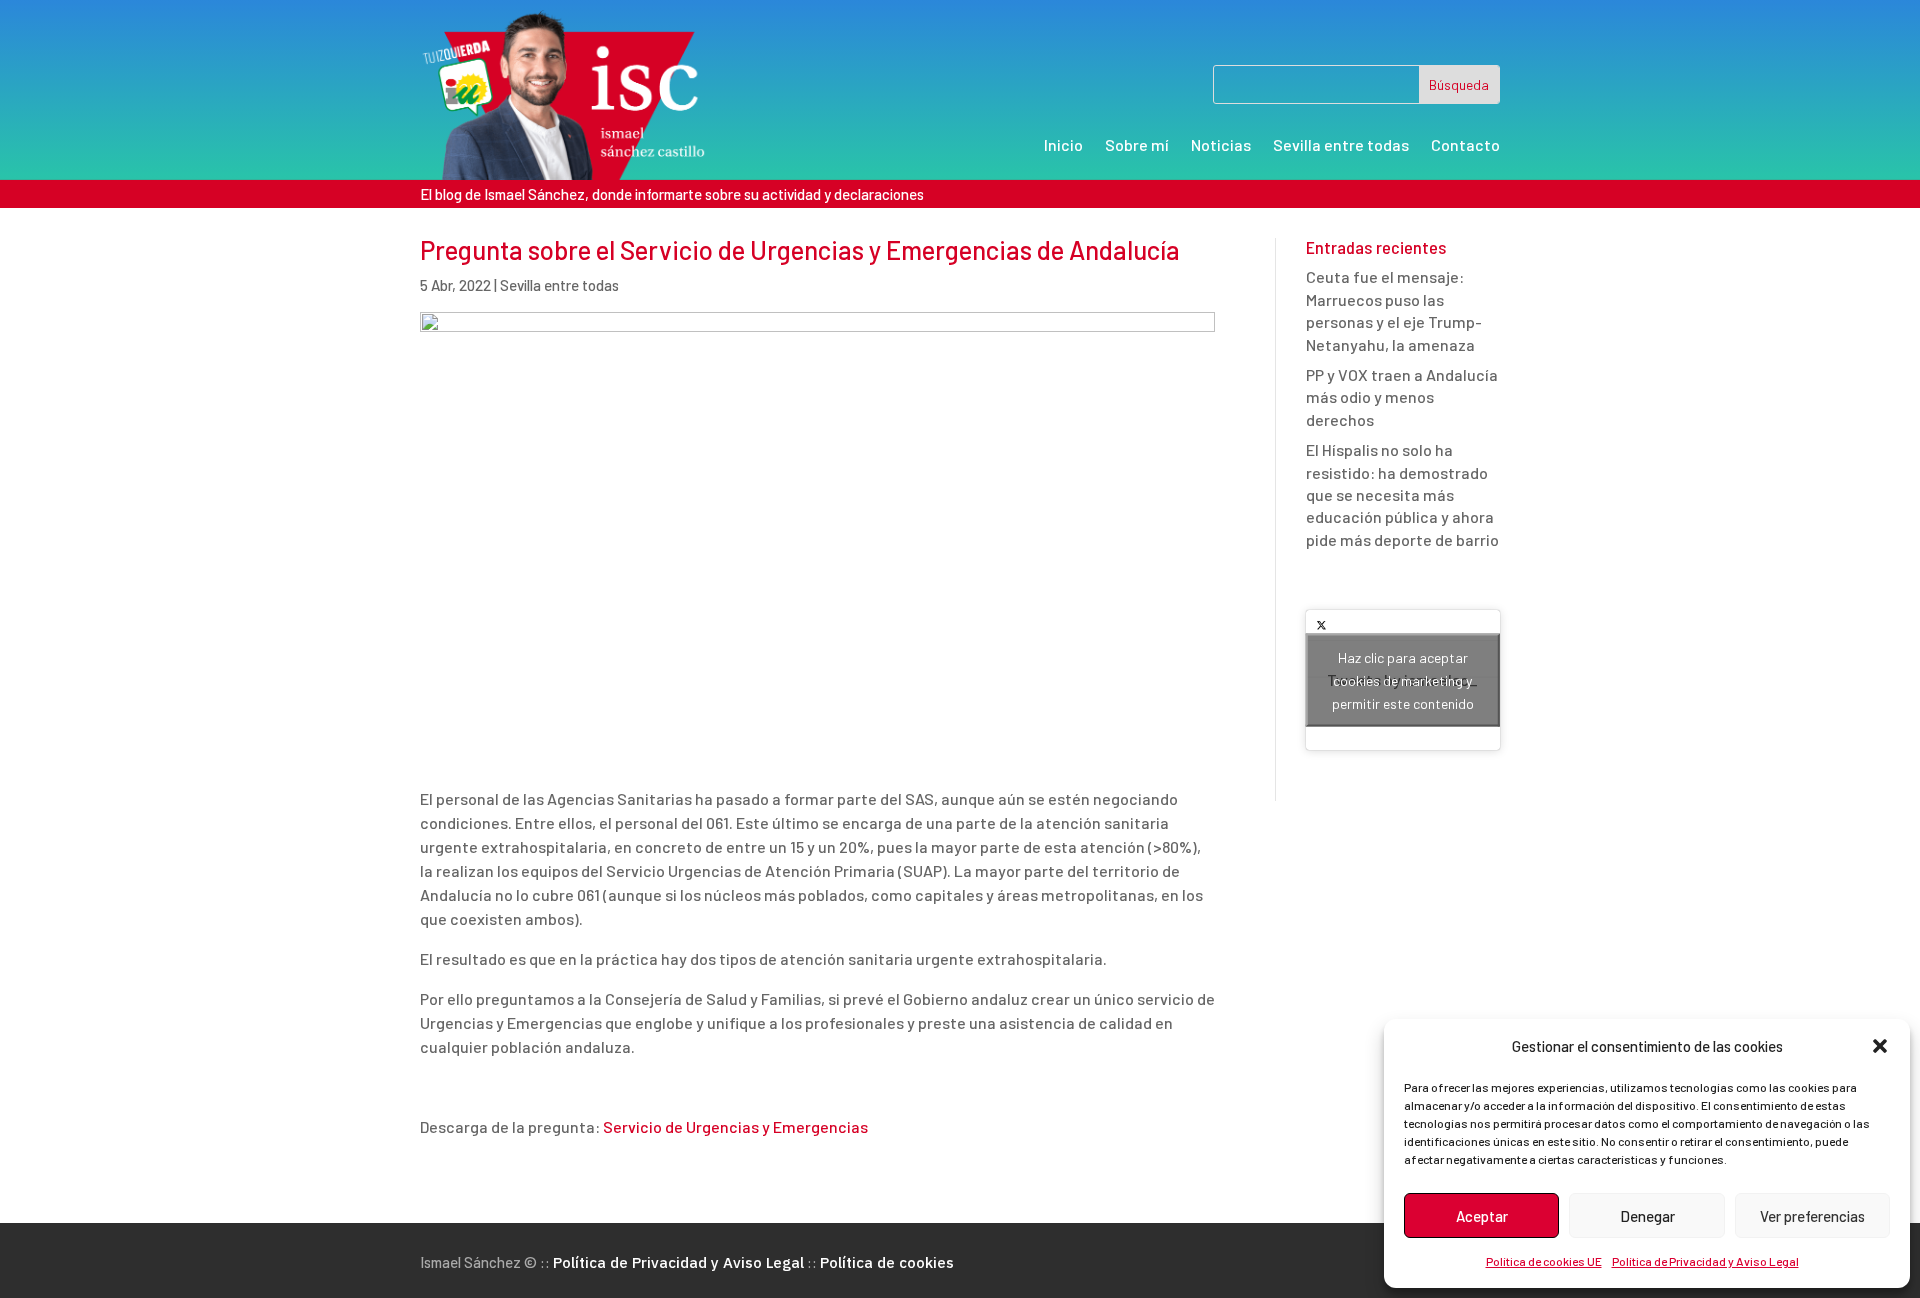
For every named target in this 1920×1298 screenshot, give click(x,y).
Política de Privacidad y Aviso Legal (1705, 1261)
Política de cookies (887, 1262)
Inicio (1063, 146)
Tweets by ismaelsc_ (1402, 680)
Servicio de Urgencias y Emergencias (735, 1126)
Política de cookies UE (1544, 1261)
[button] (1880, 1046)
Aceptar (1482, 1216)
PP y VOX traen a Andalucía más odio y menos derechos (1402, 397)
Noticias (1221, 146)
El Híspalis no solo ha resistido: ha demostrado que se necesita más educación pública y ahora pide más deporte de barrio (1402, 494)
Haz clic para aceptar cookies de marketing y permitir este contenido (1403, 680)
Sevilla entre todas (1341, 146)
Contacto (1465, 146)
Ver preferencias (1812, 1216)
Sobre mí (1137, 146)
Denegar (1647, 1216)
